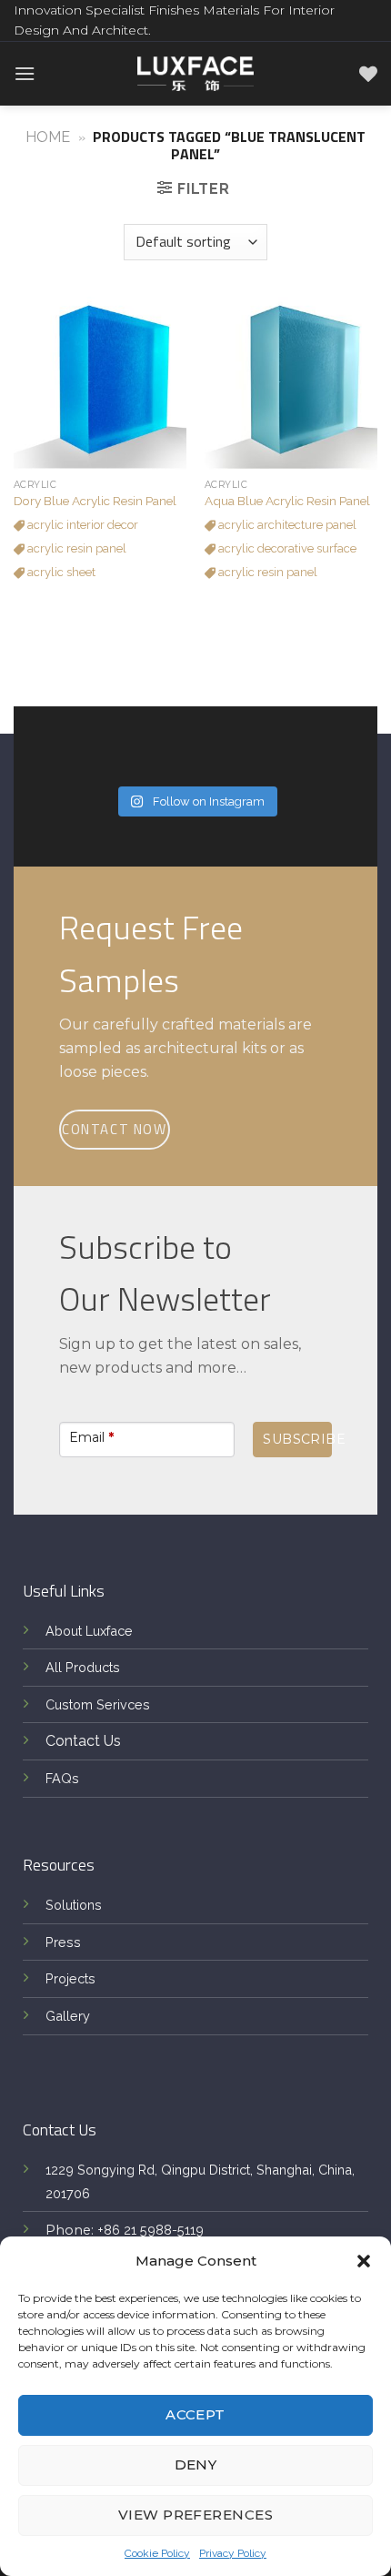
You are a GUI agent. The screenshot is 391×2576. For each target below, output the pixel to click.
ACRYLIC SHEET (60, 572)
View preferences (195, 2515)
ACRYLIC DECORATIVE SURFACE (286, 548)
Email (91, 1437)
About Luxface (89, 1631)
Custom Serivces (98, 1704)
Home (48, 137)
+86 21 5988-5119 (150, 2230)
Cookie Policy (157, 2553)
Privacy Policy (233, 2553)
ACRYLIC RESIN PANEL (75, 548)
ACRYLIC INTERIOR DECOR (81, 525)
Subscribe (297, 1439)
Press (63, 1942)
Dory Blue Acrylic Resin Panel (95, 501)
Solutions (74, 1905)
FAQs (62, 1778)
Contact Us (83, 1741)
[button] (364, 2261)
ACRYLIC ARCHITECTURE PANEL (286, 525)
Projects (70, 1978)
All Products (83, 1667)
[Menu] (25, 73)
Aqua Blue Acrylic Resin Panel (287, 501)
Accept (195, 2414)
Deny (196, 2464)
